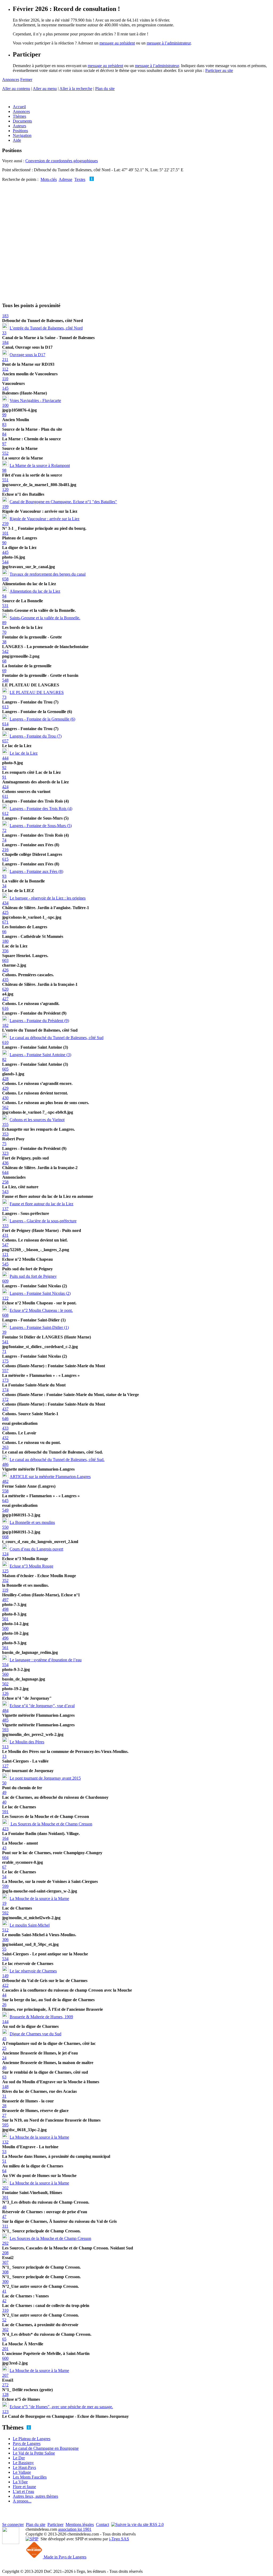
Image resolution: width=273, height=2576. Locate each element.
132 (5, 2142)
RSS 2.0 (156, 2524)
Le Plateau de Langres (32, 2439)
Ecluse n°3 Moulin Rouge (31, 1566)
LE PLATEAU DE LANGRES (37, 692)
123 (5, 2412)
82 (4, 1059)
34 (4, 886)
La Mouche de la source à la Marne (39, 1899)
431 (5, 1235)
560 (5, 1674)
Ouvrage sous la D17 (27, 355)
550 (5, 1527)
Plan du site (105, 89)
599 (5, 1886)
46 (4, 2067)
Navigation (22, 135)
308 (5, 2272)
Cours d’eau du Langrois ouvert (36, 1549)
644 (5, 1172)
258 (5, 1182)
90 (4, 543)
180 (5, 941)
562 (5, 1107)
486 (5, 1464)
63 (4, 2077)
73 (4, 697)
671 (5, 922)
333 (5, 1226)
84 (4, 434)
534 (5, 1959)
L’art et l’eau (23, 2491)
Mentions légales (80, 2524)
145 (5, 388)
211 (5, 359)
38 (4, 642)
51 (4, 2161)
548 (5, 680)
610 (5, 1042)
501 (5, 1619)
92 (4, 768)
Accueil (19, 107)
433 (5, 1428)
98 (4, 470)
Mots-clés (49, 179)
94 (4, 596)
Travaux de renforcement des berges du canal (48, 574)
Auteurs (19, 126)
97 (4, 444)
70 (4, 632)
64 (4, 2171)
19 (4, 1903)
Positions (20, 131)
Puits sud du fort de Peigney (33, 1276)
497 (5, 1600)
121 (5, 1254)
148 (5, 2087)
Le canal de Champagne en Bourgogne (46, 2448)
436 (5, 1163)
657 (5, 741)
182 (5, 1025)
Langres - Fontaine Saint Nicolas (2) (40, 1293)
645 (5, 1501)
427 (5, 999)
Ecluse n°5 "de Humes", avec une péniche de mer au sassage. (61, 2407)
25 (4, 2048)
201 (5, 2349)
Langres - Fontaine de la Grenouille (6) (42, 719)
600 (5, 2358)
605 (5, 1069)
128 (5, 2394)
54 (4, 1877)
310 (5, 2310)
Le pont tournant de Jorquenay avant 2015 (45, 1778)
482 (5, 1481)
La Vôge (20, 2482)
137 (5, 1209)
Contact (103, 2524)
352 (5, 1580)
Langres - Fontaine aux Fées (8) (36, 871)
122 (5, 1298)
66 (4, 932)
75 (4, 1144)
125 (5, 1571)
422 (5, 1985)
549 (5, 1510)
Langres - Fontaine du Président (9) (39, 1021)
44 (4, 1995)
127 (5, 1766)
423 (5, 1829)
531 (5, 606)
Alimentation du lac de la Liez (35, 591)
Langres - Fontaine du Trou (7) (36, 736)
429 (5, 1088)
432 (5, 1438)
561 (5, 1648)
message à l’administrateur (169, 43)
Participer (55, 2524)
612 (5, 813)
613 (5, 707)
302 (5, 2329)
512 (5, 1930)
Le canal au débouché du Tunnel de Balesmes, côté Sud (57, 1038)
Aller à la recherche (76, 89)
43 (4, 1848)
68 (4, 661)
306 (5, 1940)
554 (5, 1665)
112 (5, 369)
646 (5, 1419)
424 (5, 787)
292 (5, 2243)
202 (5, 2188)
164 (5, 1838)
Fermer (26, 80)
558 (5, 1491)
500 (5, 1628)
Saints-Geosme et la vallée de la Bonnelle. (45, 618)
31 (4, 2096)
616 (5, 1008)
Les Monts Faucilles (30, 2477)
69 (4, 671)
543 (5, 1192)
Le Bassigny (23, 2463)
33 (4, 333)
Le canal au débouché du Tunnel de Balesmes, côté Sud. (57, 1460)
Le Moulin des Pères (27, 1742)
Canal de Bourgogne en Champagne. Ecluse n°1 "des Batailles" (63, 502)
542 (5, 651)
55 (4, 1949)
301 (5, 2197)
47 (4, 2217)
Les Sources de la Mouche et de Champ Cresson (51, 1824)
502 (5, 1684)
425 (5, 912)
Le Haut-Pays (24, 2467)
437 (5, 1409)
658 (5, 579)
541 (5, 1342)
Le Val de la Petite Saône (34, 2453)
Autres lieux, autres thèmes (35, 2496)
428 (5, 1079)
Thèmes (19, 116)
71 (4, 1351)
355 (5, 1124)
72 (4, 830)
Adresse (65, 179)
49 (4, 1792)
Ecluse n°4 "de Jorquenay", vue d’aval (42, 1706)
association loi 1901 (75, 2529)
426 (5, 970)
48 (4, 2207)
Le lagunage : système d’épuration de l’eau (46, 1660)
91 (4, 777)
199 (5, 506)
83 (4, 424)
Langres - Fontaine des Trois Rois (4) (41, 809)
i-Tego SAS (119, 2539)
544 (5, 562)
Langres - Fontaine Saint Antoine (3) (40, 1055)
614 (5, 724)
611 (5, 796)
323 (5, 1153)
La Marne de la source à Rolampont (40, 465)
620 (5, 989)
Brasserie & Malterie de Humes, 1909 (41, 2017)
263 (5, 1447)
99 (4, 415)
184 (5, 342)
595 (5, 2125)
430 (5, 1098)
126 (5, 1693)
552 (5, 453)
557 (5, 1371)
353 (5, 1134)
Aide (17, 140)
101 (5, 533)
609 (5, 1281)
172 (5, 1399)
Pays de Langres (27, 2443)
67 (4, 1867)
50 (4, 1783)
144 (5, 2022)
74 (4, 840)
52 (4, 2320)
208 (5, 2253)
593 (5, 1730)
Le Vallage (22, 2472)
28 (4, 2106)
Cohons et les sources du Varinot (37, 1120)
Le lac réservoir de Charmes (33, 1971)
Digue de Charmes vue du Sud (35, 2034)
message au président (117, 43)
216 (5, 850)
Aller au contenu (16, 89)
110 (5, 379)
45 (4, 2039)
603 (5, 960)
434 (5, 903)
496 (5, 1638)
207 (5, 2375)
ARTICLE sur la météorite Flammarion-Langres (50, 1477)
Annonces (11, 80)
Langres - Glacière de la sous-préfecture (43, 1221)
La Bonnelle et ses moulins (32, 1522)
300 (5, 2282)
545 (5, 1264)
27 (4, 2115)
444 (5, 758)
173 (5, 1380)
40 (4, 1802)
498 (5, 1609)
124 (5, 1554)
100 (5, 405)
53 (4, 2152)
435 (5, 980)
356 (5, 951)
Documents (22, 121)
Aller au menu (45, 89)
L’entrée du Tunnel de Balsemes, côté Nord (46, 328)
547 (5, 1245)
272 (5, 2385)
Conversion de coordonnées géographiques (62, 161)
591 (5, 1812)
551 (5, 480)
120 (5, 489)
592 (5, 1913)
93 (4, 876)
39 (4, 1332)
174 (5, 1390)
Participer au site (219, 70)
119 (5, 1590)
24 (4, 2058)
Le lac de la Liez (24, 753)
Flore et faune (24, 2487)
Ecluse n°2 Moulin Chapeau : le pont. (41, 1310)
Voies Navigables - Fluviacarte (35, 400)
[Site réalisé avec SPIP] (32, 2539)
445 (5, 552)
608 (5, 1315)
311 (5, 2226)
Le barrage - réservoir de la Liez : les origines (48, 898)
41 (4, 2291)
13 (4, 1756)
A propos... (22, 2501)
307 (5, 2262)
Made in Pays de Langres (65, 2557)
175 (5, 1361)
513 (5, 1747)
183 (5, 316)
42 (4, 2301)
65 (4, 2339)
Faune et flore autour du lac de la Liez (41, 1204)
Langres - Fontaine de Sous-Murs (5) (41, 826)
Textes (80, 179)
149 (5, 1976)
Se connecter (13, 2524)
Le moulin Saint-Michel (30, 1925)
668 (5, 1537)
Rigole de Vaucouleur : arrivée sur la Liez (45, 519)
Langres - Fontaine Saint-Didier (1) (39, 1327)
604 (5, 1857)
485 (5, 1720)
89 (4, 623)
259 (5, 524)
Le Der (19, 2458)
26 (4, 2005)
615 (5, 859)
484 (5, 1710)
